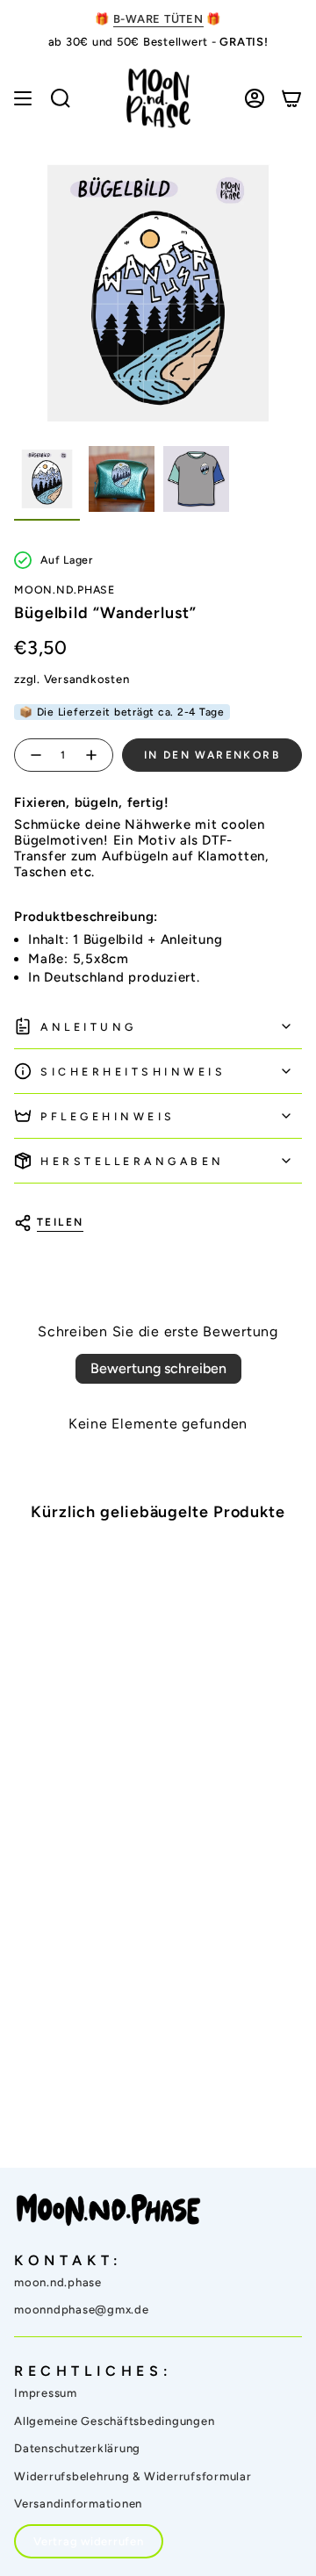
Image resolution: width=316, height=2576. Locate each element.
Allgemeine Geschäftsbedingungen (114, 2421)
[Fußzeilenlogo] (108, 2210)
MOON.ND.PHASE (65, 590)
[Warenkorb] (291, 98)
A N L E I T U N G (87, 1027)
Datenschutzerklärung (77, 2448)
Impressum (46, 2393)
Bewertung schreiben (158, 1368)
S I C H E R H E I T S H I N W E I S (131, 1072)
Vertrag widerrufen (89, 2541)
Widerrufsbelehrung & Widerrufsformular (133, 2476)
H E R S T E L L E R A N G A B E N (131, 1161)
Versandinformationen (78, 2504)
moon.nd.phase (58, 2282)
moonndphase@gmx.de (82, 2310)
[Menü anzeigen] (23, 98)
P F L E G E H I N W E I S (106, 1116)
